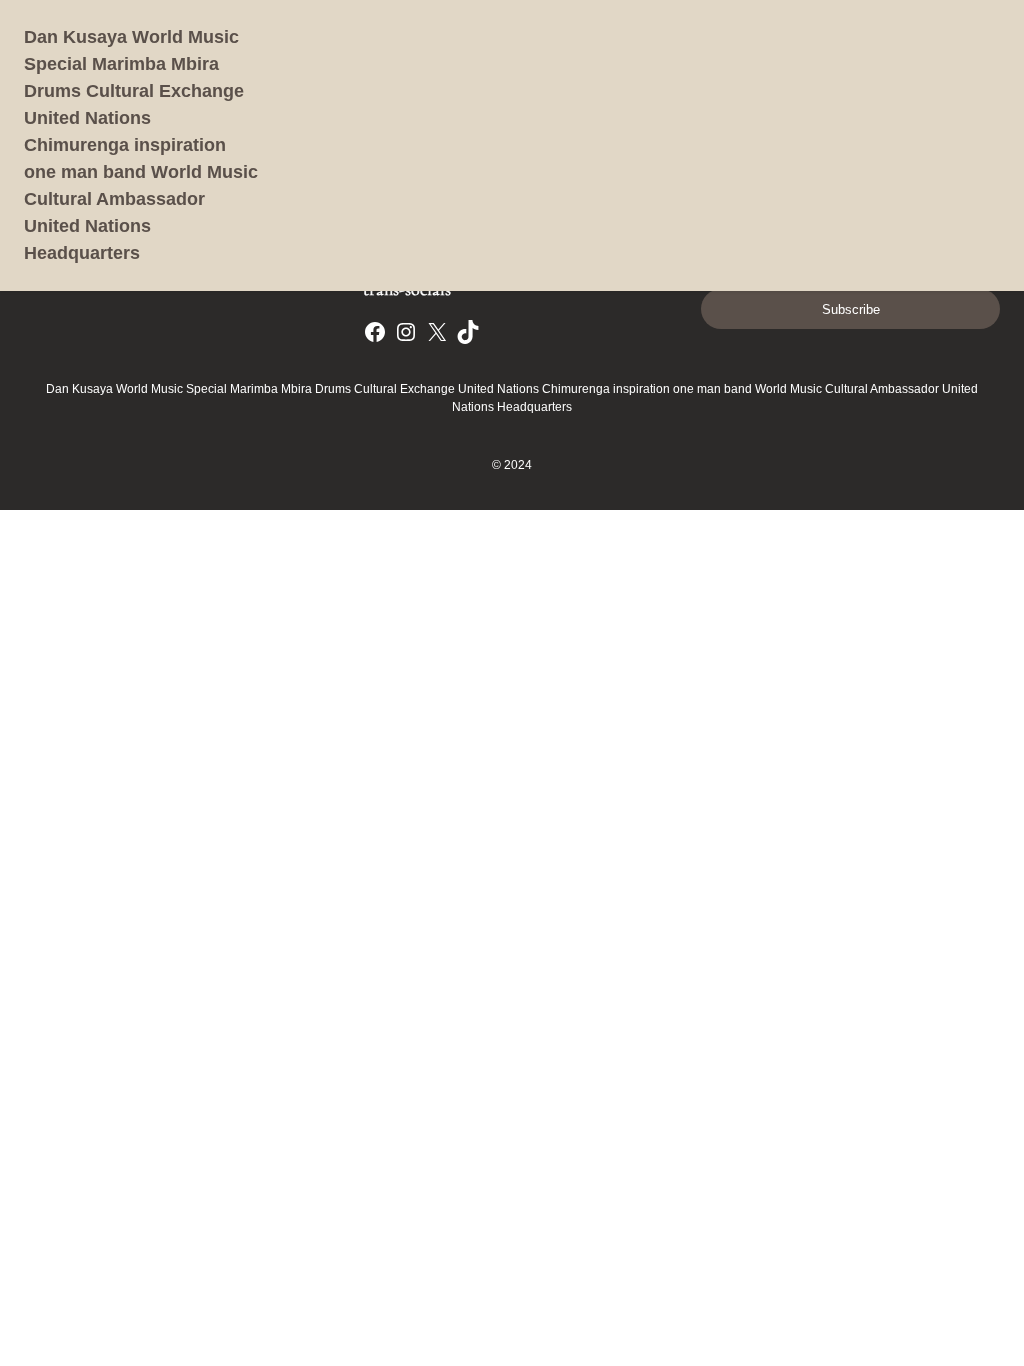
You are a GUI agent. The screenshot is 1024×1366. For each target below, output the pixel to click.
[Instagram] (406, 332)
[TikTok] (468, 332)
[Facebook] (375, 332)
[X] (437, 332)
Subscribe (851, 309)
